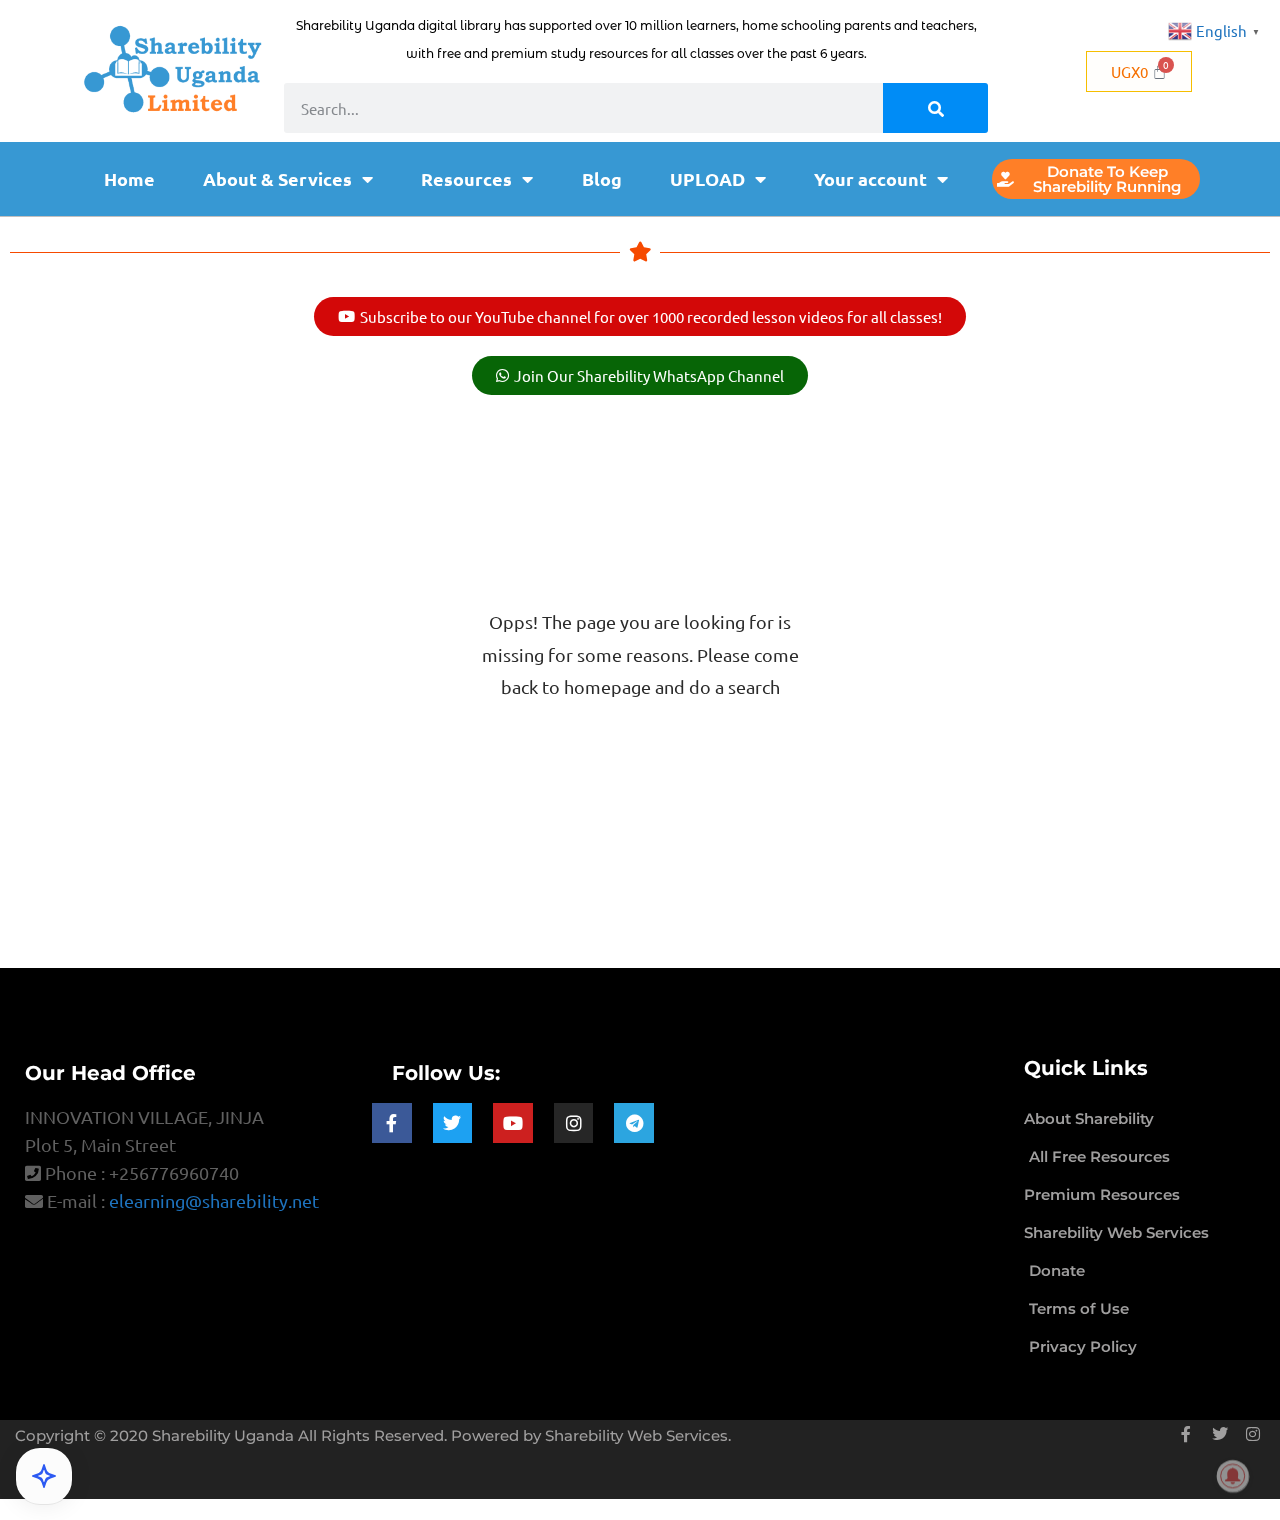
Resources (466, 178)
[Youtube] (513, 1123)
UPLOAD (707, 178)
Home (129, 178)
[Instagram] (574, 1123)
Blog (602, 178)
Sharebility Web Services (636, 1435)
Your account (870, 178)
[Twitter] (453, 1123)
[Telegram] (634, 1123)
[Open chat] (44, 1476)
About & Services (277, 178)
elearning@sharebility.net (214, 1200)
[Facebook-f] (392, 1123)
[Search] (935, 108)
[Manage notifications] (1233, 1476)
